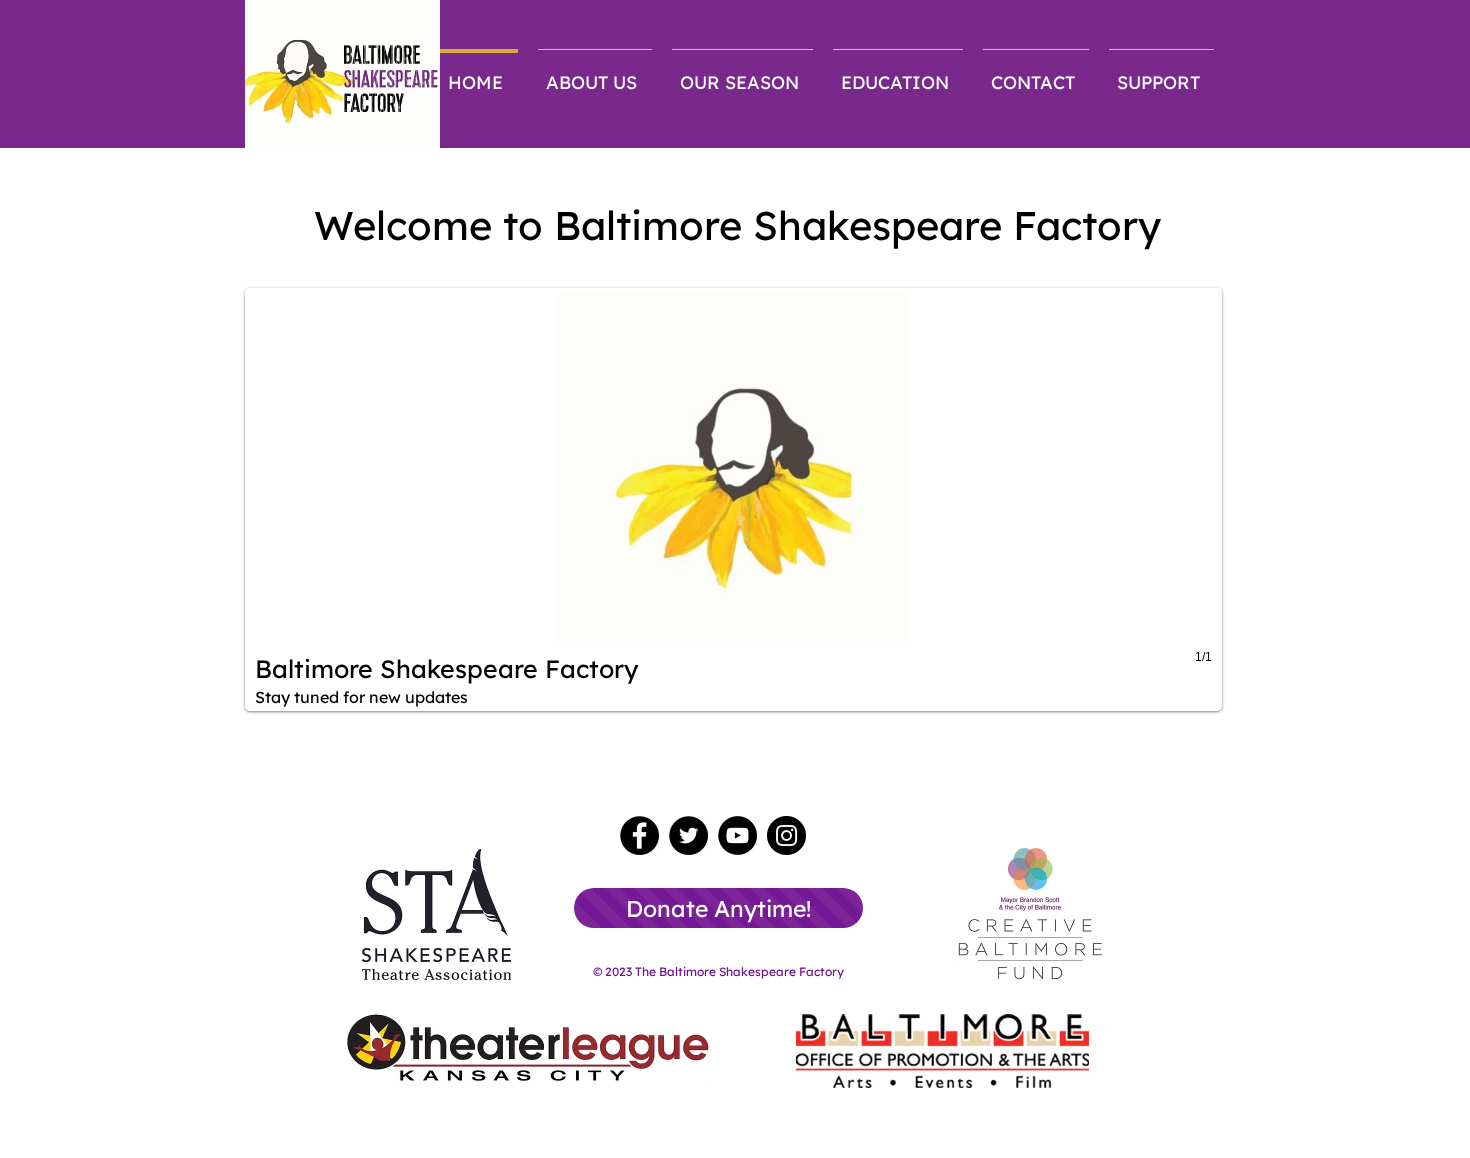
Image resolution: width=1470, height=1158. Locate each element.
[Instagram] (786, 835)
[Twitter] (688, 835)
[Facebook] (639, 835)
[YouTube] (737, 835)
